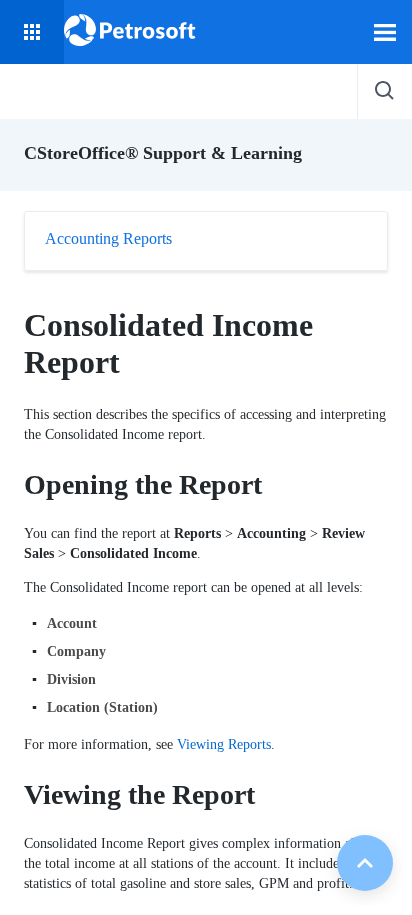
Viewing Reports (224, 744)
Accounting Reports (108, 238)
